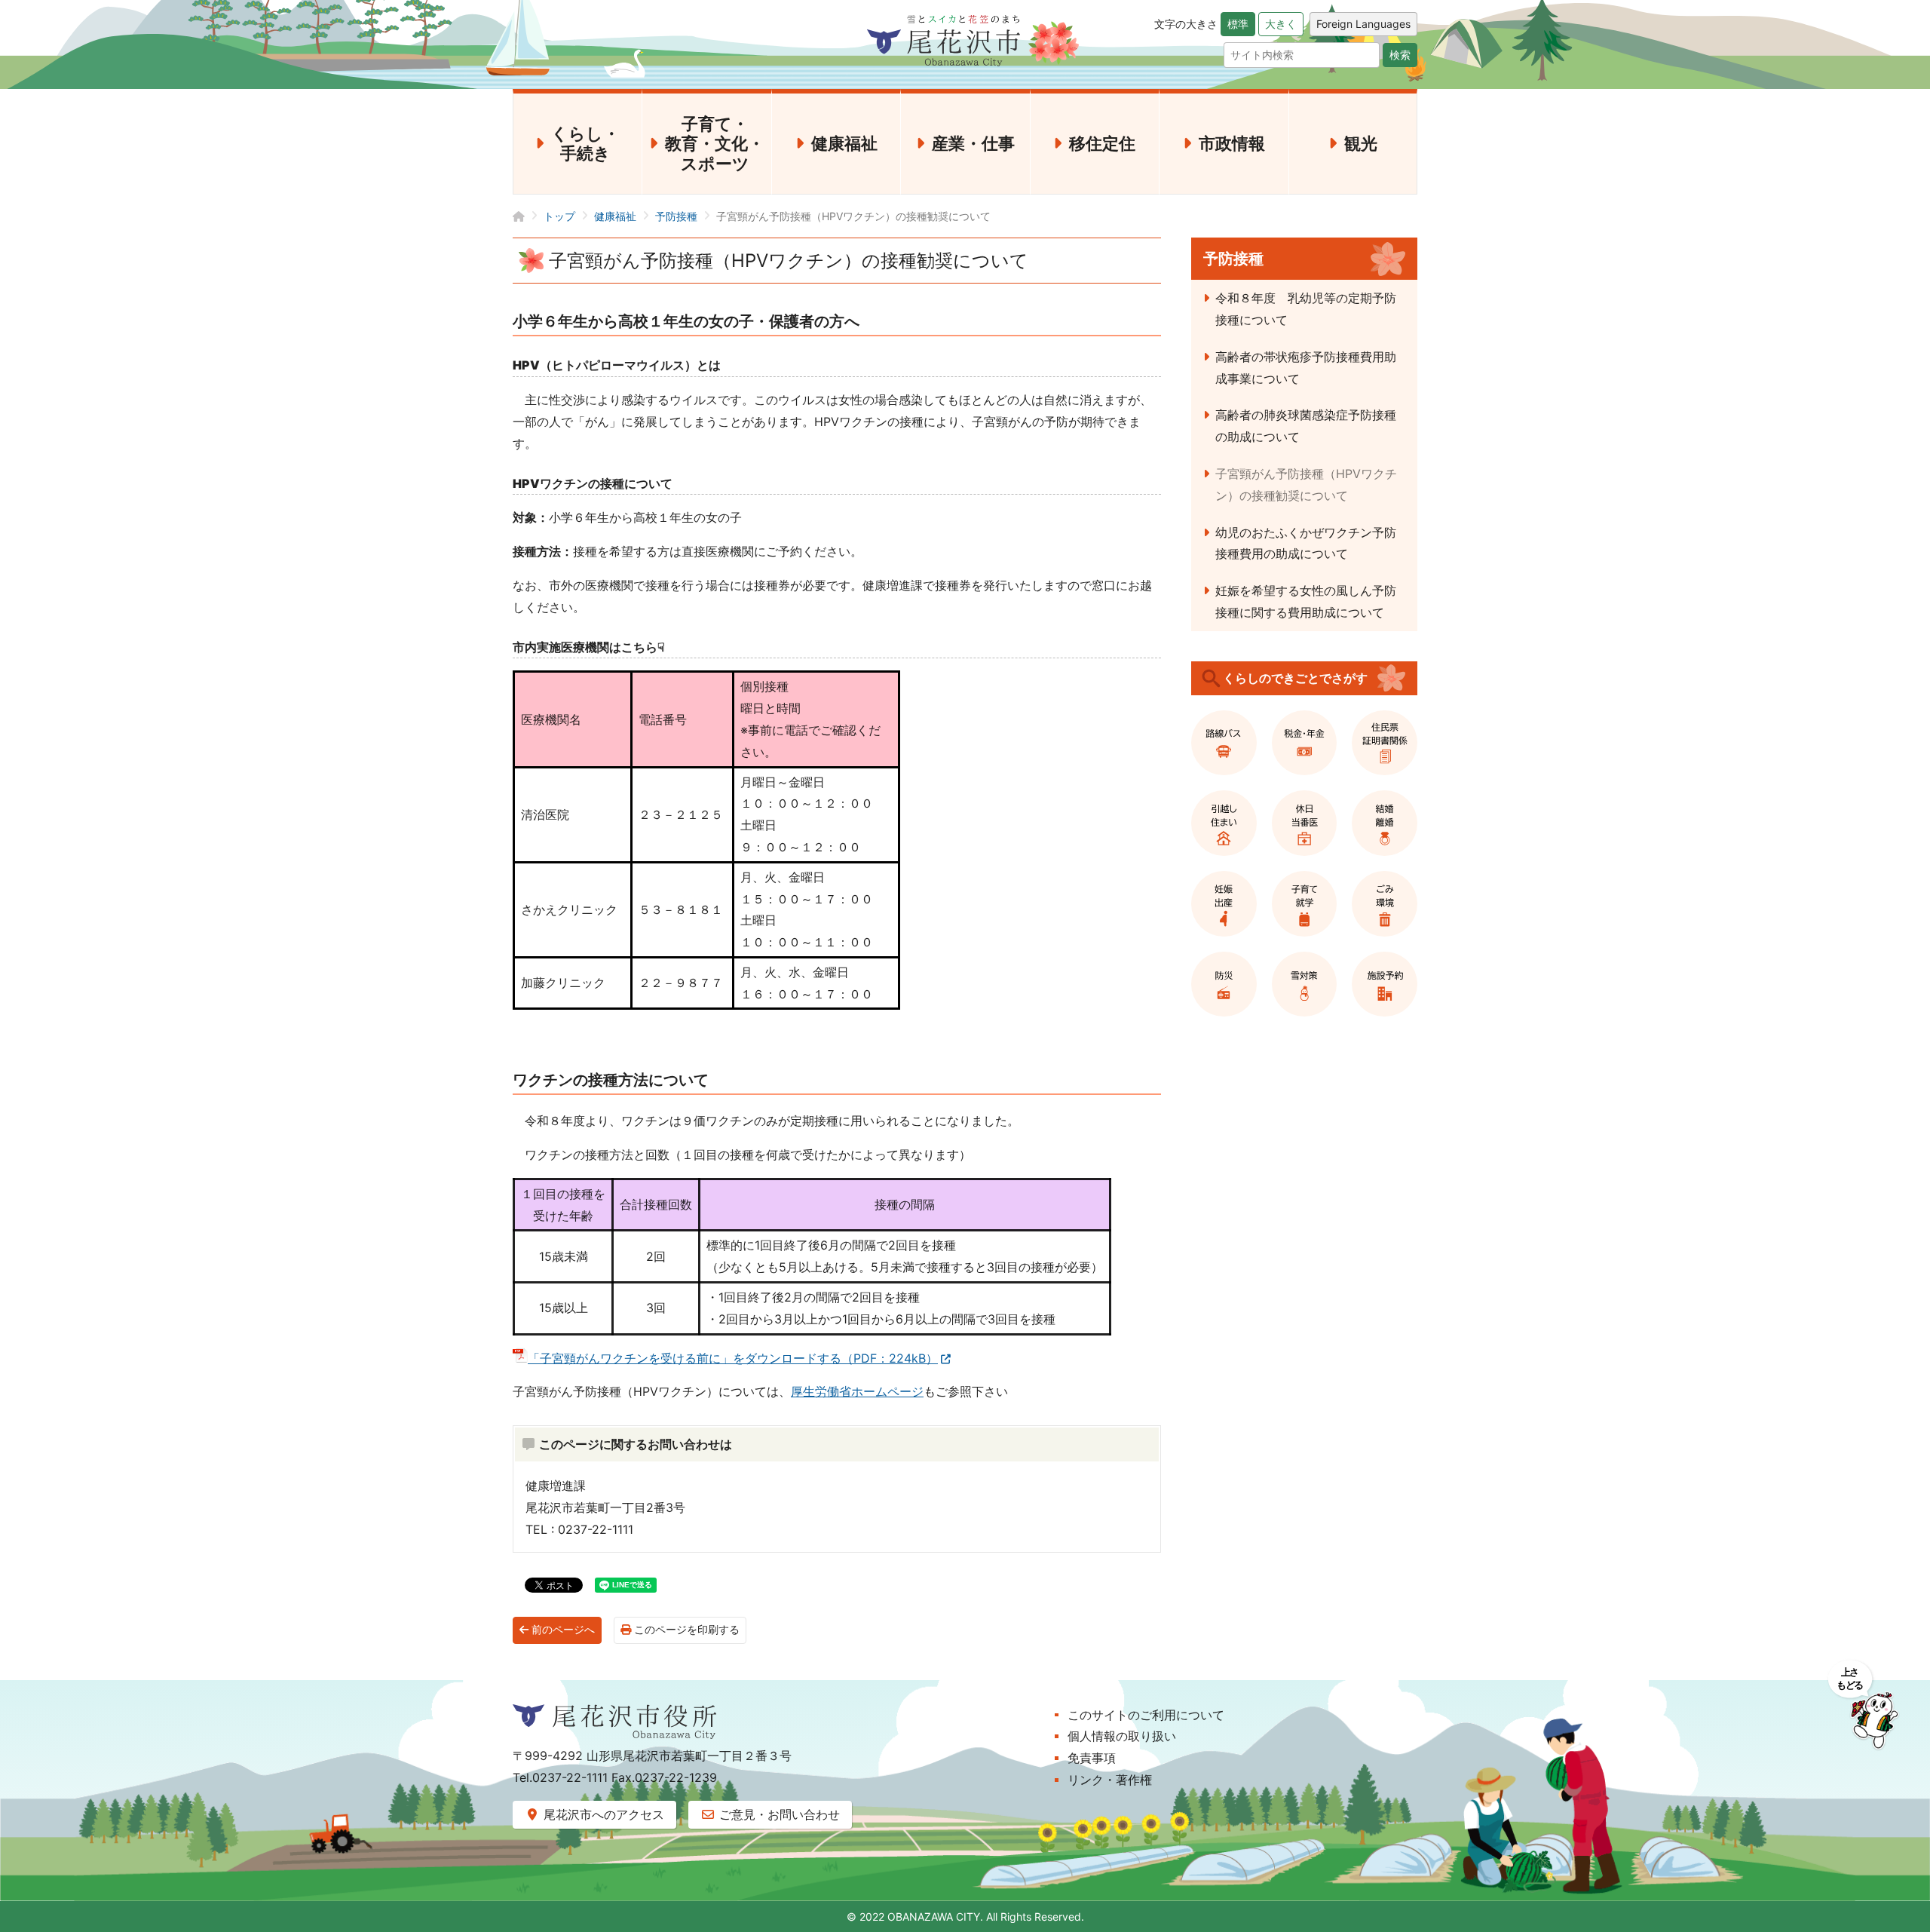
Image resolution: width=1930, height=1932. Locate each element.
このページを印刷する (685, 1630)
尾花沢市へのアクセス (602, 1814)
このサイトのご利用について (1146, 1715)
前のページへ (562, 1630)
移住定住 (1102, 143)
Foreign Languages (1363, 24)
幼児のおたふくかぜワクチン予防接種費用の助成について (1306, 543)
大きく (1281, 24)
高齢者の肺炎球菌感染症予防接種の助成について (1306, 426)
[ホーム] (528, 216)
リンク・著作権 (1110, 1780)
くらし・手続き (585, 143)
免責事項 (1092, 1758)
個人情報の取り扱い (1122, 1736)
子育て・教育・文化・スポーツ (715, 144)
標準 (1238, 24)
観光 (1361, 143)
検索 (1400, 55)
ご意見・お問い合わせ (778, 1814)
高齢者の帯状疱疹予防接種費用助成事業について (1306, 368)
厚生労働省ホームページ (857, 1391)
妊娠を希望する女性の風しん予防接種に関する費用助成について (1306, 601)
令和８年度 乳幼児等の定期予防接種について (1306, 309)
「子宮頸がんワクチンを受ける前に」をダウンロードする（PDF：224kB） (733, 1358)
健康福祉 (844, 143)
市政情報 (1232, 143)
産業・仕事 (973, 143)
